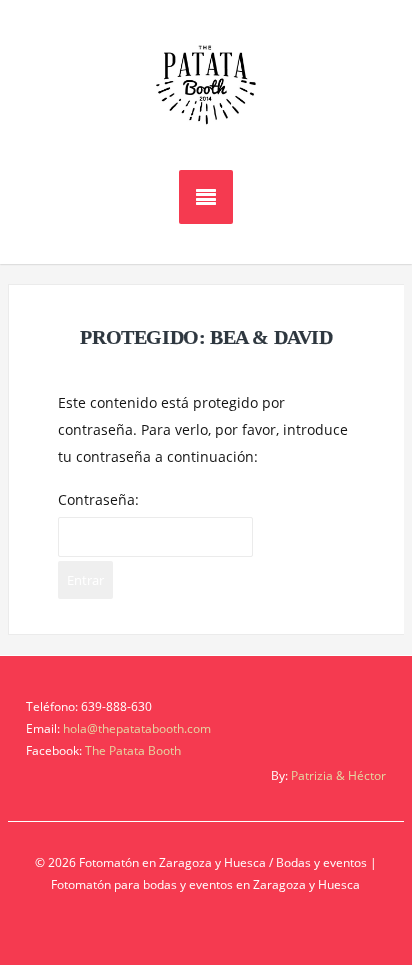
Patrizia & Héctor (338, 775)
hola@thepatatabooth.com (137, 728)
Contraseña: (98, 499)
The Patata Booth (133, 750)
